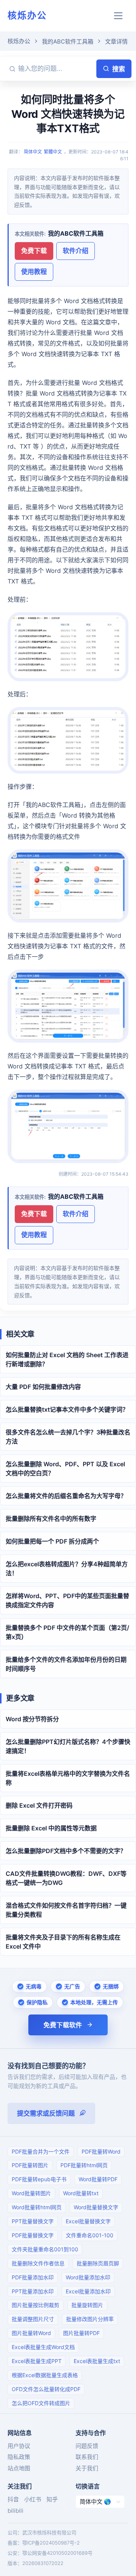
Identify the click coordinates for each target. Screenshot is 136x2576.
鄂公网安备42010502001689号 (57, 2553)
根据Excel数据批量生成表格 (45, 2375)
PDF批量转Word (101, 2151)
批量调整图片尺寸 (33, 2319)
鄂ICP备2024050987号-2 (51, 2543)
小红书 (33, 2499)
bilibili (15, 2511)
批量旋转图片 (87, 2305)
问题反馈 (87, 2446)
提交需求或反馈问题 (46, 2113)
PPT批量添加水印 (33, 2291)
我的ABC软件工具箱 (68, 41)
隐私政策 (19, 2457)
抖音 (13, 2499)
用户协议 (19, 2446)
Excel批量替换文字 (88, 2221)
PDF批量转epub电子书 (39, 2179)
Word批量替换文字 (96, 2207)
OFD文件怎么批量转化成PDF (46, 2389)
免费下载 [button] (34, 251)
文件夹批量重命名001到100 (45, 2249)
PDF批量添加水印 (33, 2277)
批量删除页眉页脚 (98, 2263)
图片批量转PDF (81, 2333)
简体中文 (33, 152)
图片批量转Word (31, 2333)
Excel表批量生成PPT (37, 2361)
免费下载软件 (63, 2025)
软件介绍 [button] (76, 251)
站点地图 (19, 2468)
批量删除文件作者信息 (38, 2263)
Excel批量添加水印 (88, 2291)
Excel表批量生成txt (97, 2361)
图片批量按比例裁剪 (36, 2305)
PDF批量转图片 (30, 2165)
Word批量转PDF (98, 2179)
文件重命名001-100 (90, 2235)
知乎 (52, 2499)
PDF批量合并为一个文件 (41, 2151)
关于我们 (87, 2468)
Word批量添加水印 (88, 2277)
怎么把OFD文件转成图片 (41, 2403)
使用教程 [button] (34, 272)
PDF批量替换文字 (33, 2235)
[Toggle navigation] (118, 16)
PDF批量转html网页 (84, 2165)
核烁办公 (27, 15)
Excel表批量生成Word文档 (43, 2347)
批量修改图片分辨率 (90, 2319)
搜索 (119, 69)
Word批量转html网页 (37, 2207)
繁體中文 (53, 152)
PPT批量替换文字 (33, 2221)
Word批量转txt (81, 2193)
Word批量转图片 (31, 2193)
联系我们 (87, 2457)
